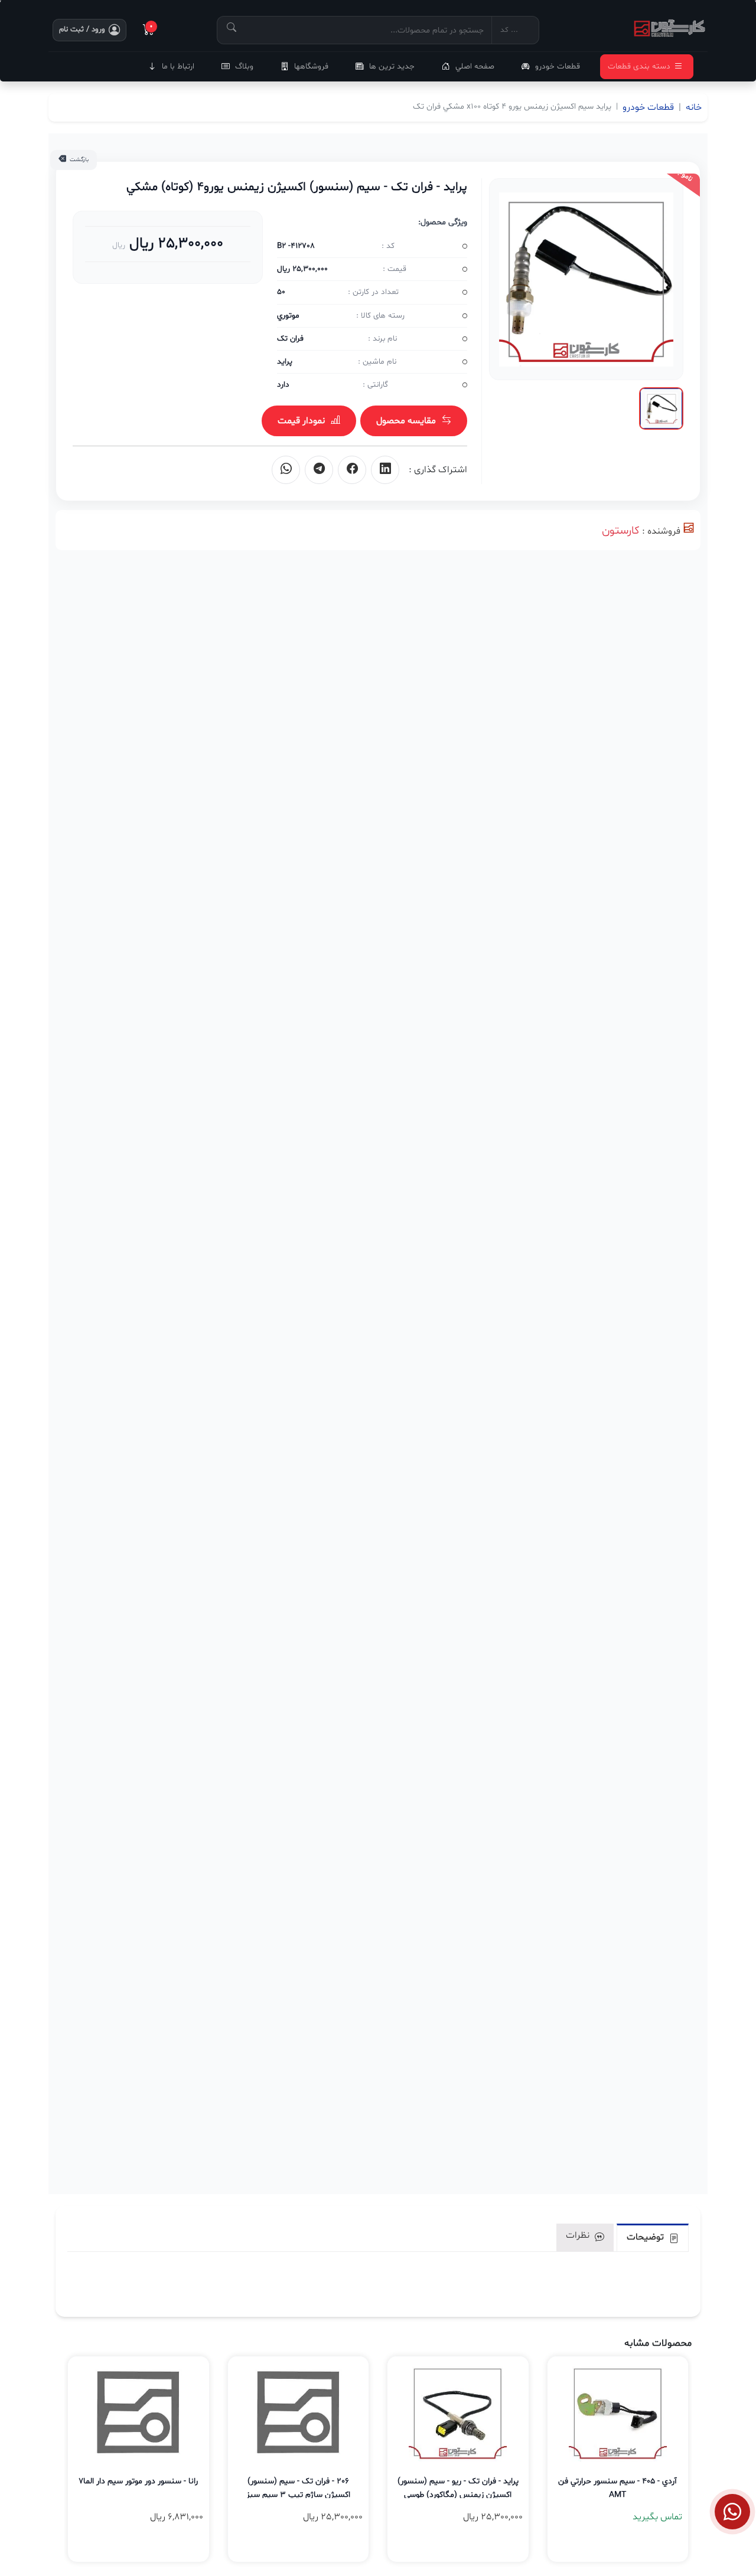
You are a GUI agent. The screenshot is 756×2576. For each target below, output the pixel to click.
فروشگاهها (311, 66)
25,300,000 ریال (174, 243)
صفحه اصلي (475, 66)
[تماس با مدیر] (732, 2512)
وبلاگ (244, 66)
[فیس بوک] (352, 470)
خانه (694, 107)
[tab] (653, 2237)
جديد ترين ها (392, 66)
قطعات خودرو (558, 66)
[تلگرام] (319, 470)
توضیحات (646, 2237)
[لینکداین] (385, 470)
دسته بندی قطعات (639, 66)
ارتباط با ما (178, 66)
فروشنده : (661, 531)
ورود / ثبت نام (82, 30)
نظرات (579, 2235)
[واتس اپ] (286, 470)
